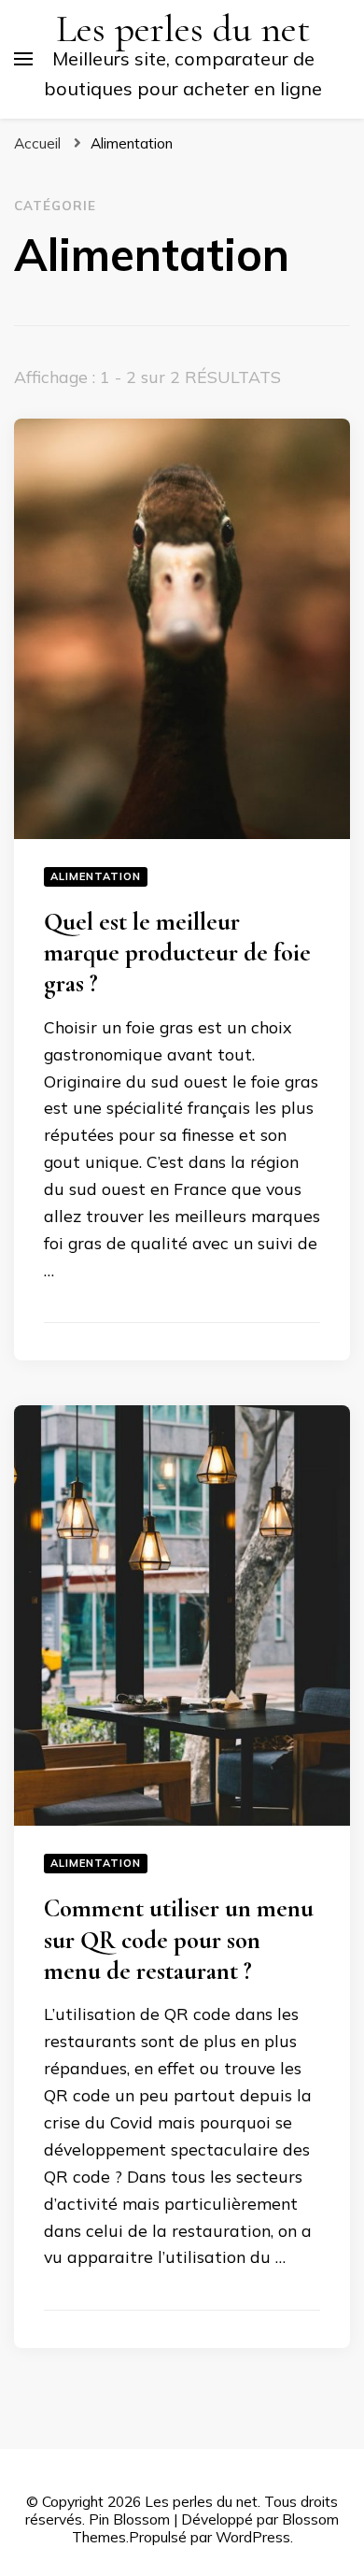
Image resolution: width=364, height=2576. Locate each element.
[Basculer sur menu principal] (23, 59)
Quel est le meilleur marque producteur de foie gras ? (177, 953)
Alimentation (96, 876)
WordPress (253, 2537)
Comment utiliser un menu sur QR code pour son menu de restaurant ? (179, 1940)
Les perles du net (183, 29)
